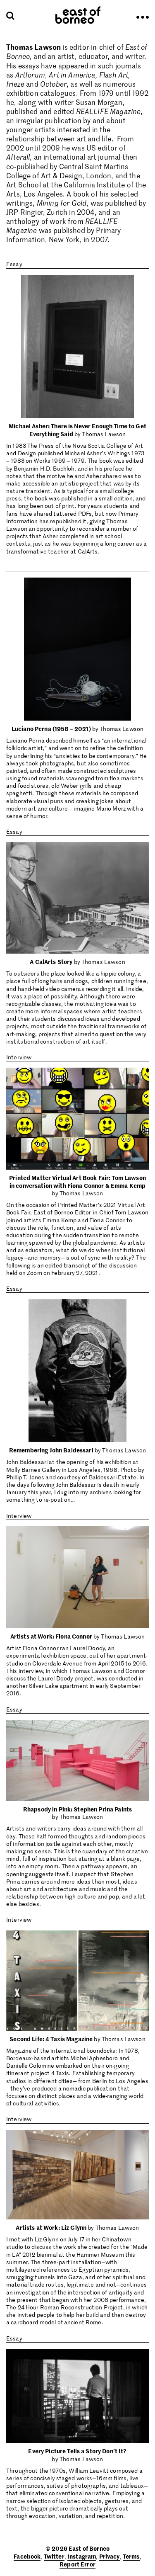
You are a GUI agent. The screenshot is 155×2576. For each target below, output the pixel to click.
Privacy (110, 2556)
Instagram (82, 2556)
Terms (131, 2556)
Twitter (54, 2556)
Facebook (27, 2556)
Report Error (77, 2564)
